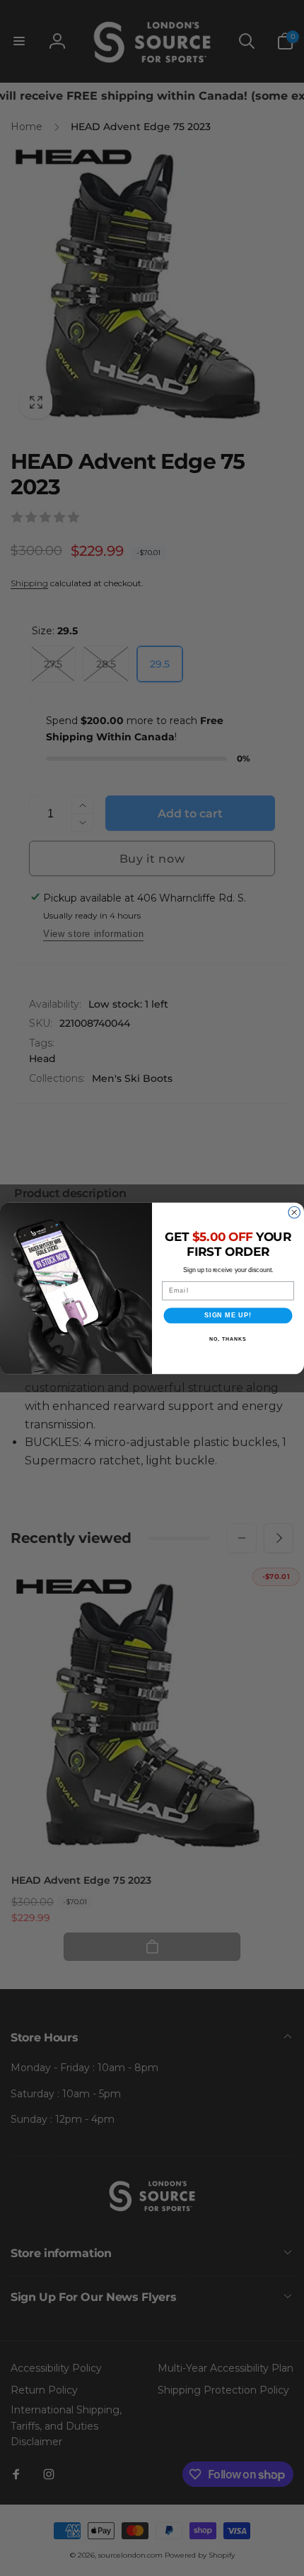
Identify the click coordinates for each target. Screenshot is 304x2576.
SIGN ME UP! (228, 1315)
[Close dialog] (294, 1212)
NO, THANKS (228, 1339)
